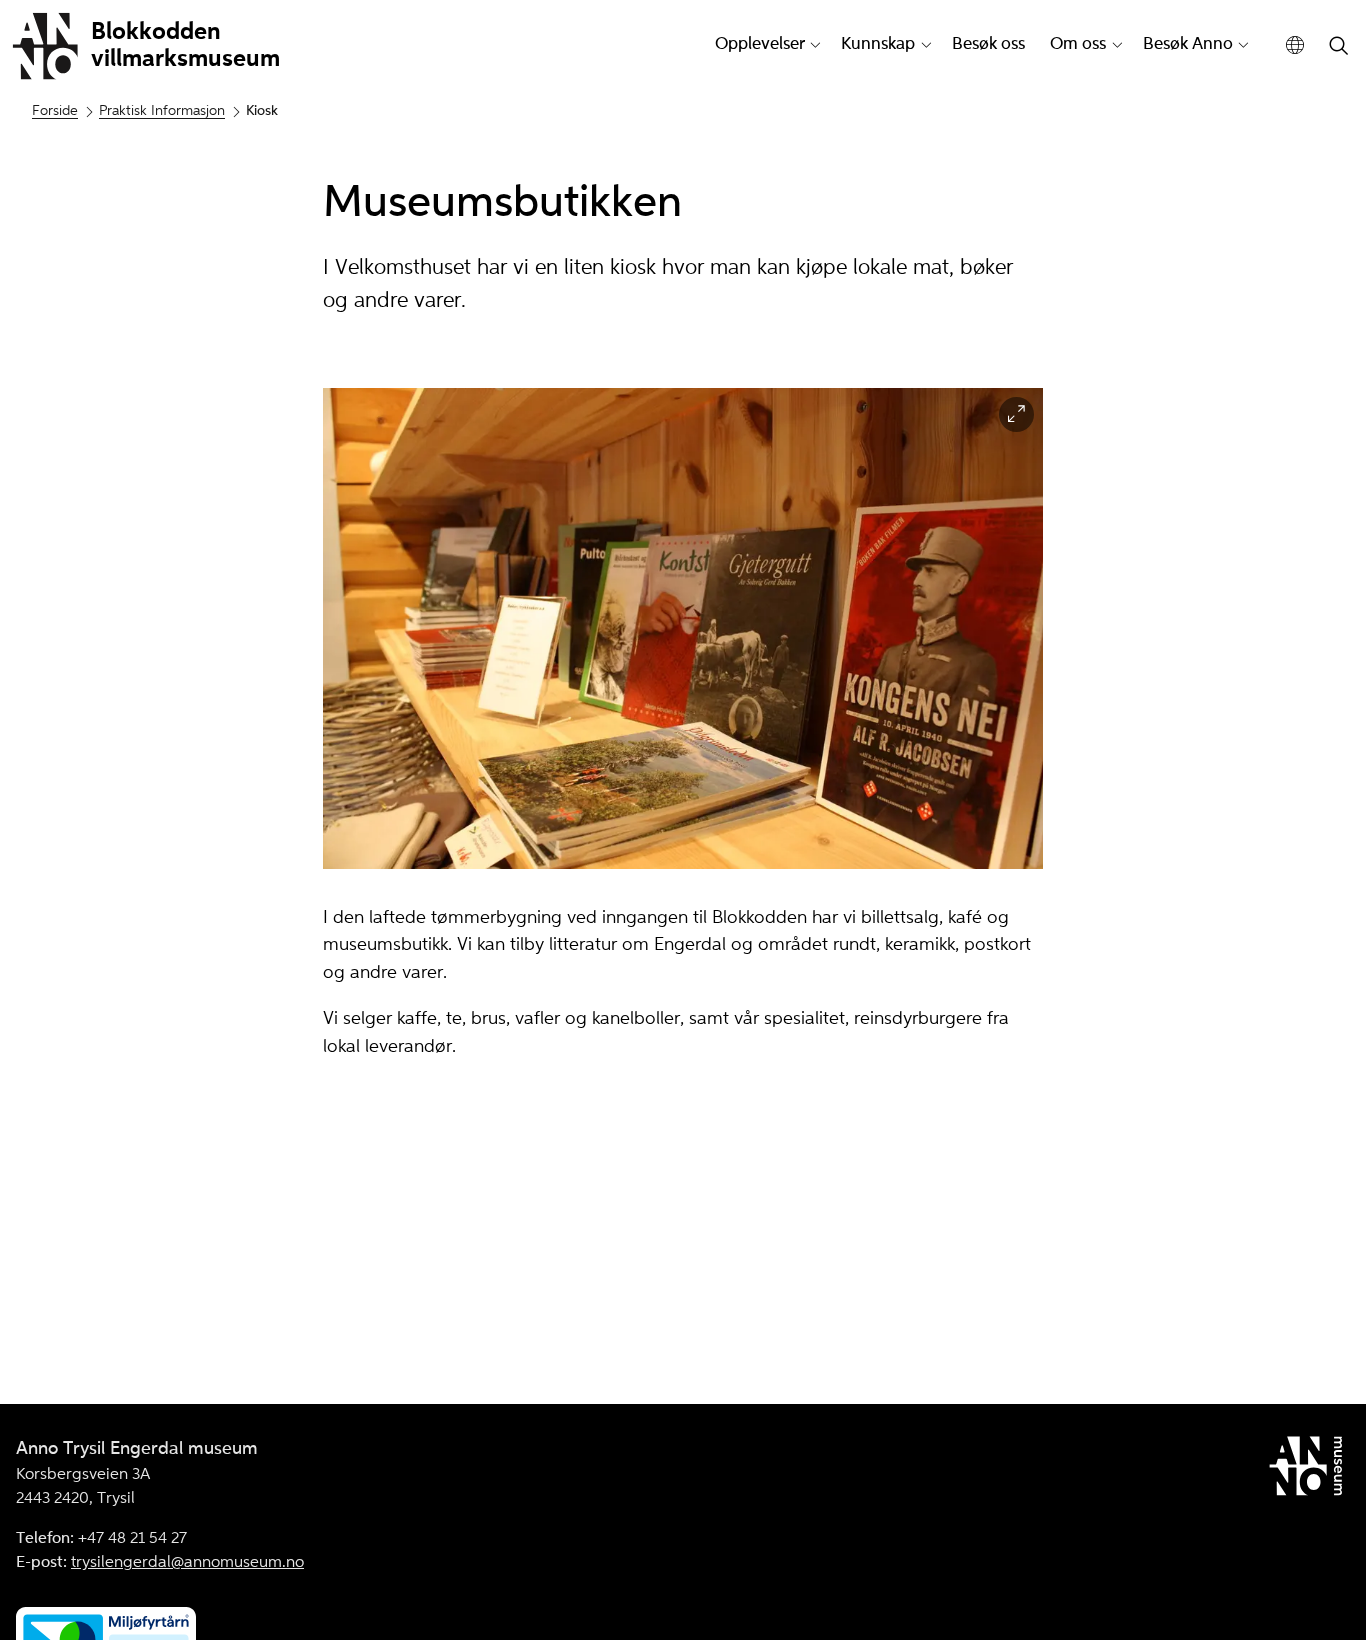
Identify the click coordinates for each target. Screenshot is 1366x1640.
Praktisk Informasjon (162, 111)
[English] (1295, 45)
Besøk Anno (1188, 44)
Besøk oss (988, 44)
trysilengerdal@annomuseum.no (187, 1563)
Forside (55, 111)
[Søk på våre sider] (1339, 47)
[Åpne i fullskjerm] (1016, 414)
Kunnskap (878, 44)
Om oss (1078, 44)
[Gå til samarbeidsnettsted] (1309, 1470)
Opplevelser (760, 44)
